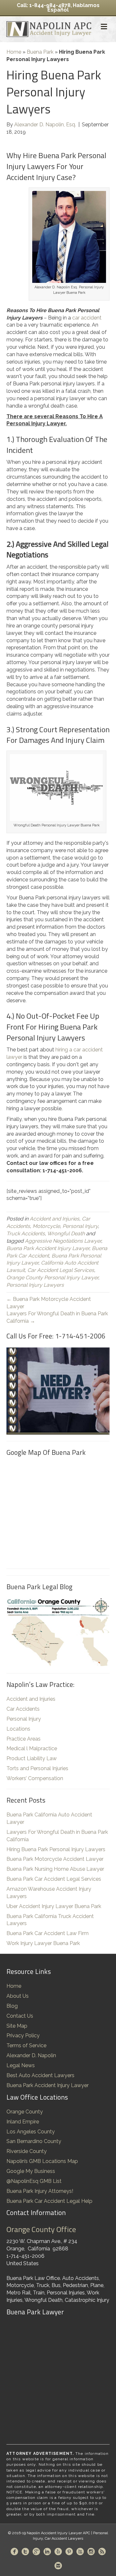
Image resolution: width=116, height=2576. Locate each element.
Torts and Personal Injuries (37, 1768)
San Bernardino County (34, 2141)
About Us (18, 1996)
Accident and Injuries (54, 1219)
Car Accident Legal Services (61, 1270)
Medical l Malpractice (32, 1748)
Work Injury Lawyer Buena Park (43, 1943)
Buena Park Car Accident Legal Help (49, 2201)
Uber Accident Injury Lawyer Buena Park (54, 1906)
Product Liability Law (32, 1758)
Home (14, 52)
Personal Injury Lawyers (35, 1285)
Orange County (25, 2112)
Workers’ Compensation (35, 1778)
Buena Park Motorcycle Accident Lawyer (55, 1859)
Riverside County (27, 2151)
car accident (87, 318)
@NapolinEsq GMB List (34, 2181)
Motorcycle (46, 1226)
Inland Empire (23, 2122)
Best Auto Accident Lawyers (40, 2075)
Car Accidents (23, 1709)
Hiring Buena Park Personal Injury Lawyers (56, 1849)
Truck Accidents (26, 1234)
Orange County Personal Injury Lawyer (52, 1278)
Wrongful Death (66, 1234)
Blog (12, 2006)
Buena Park (40, 52)
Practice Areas (24, 1739)
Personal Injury (80, 1226)
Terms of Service (26, 2045)
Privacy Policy (23, 2036)
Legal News (21, 2065)
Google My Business (31, 2171)
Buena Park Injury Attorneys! (40, 2191)
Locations (18, 1729)
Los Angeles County (31, 2132)
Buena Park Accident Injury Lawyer (48, 1248)
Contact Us (20, 2016)
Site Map (17, 2026)
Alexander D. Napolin (31, 2055)
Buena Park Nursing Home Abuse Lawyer (55, 1869)
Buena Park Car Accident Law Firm (48, 1933)
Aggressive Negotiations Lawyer (63, 1241)
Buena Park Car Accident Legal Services (54, 1879)
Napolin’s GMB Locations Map (42, 2161)
